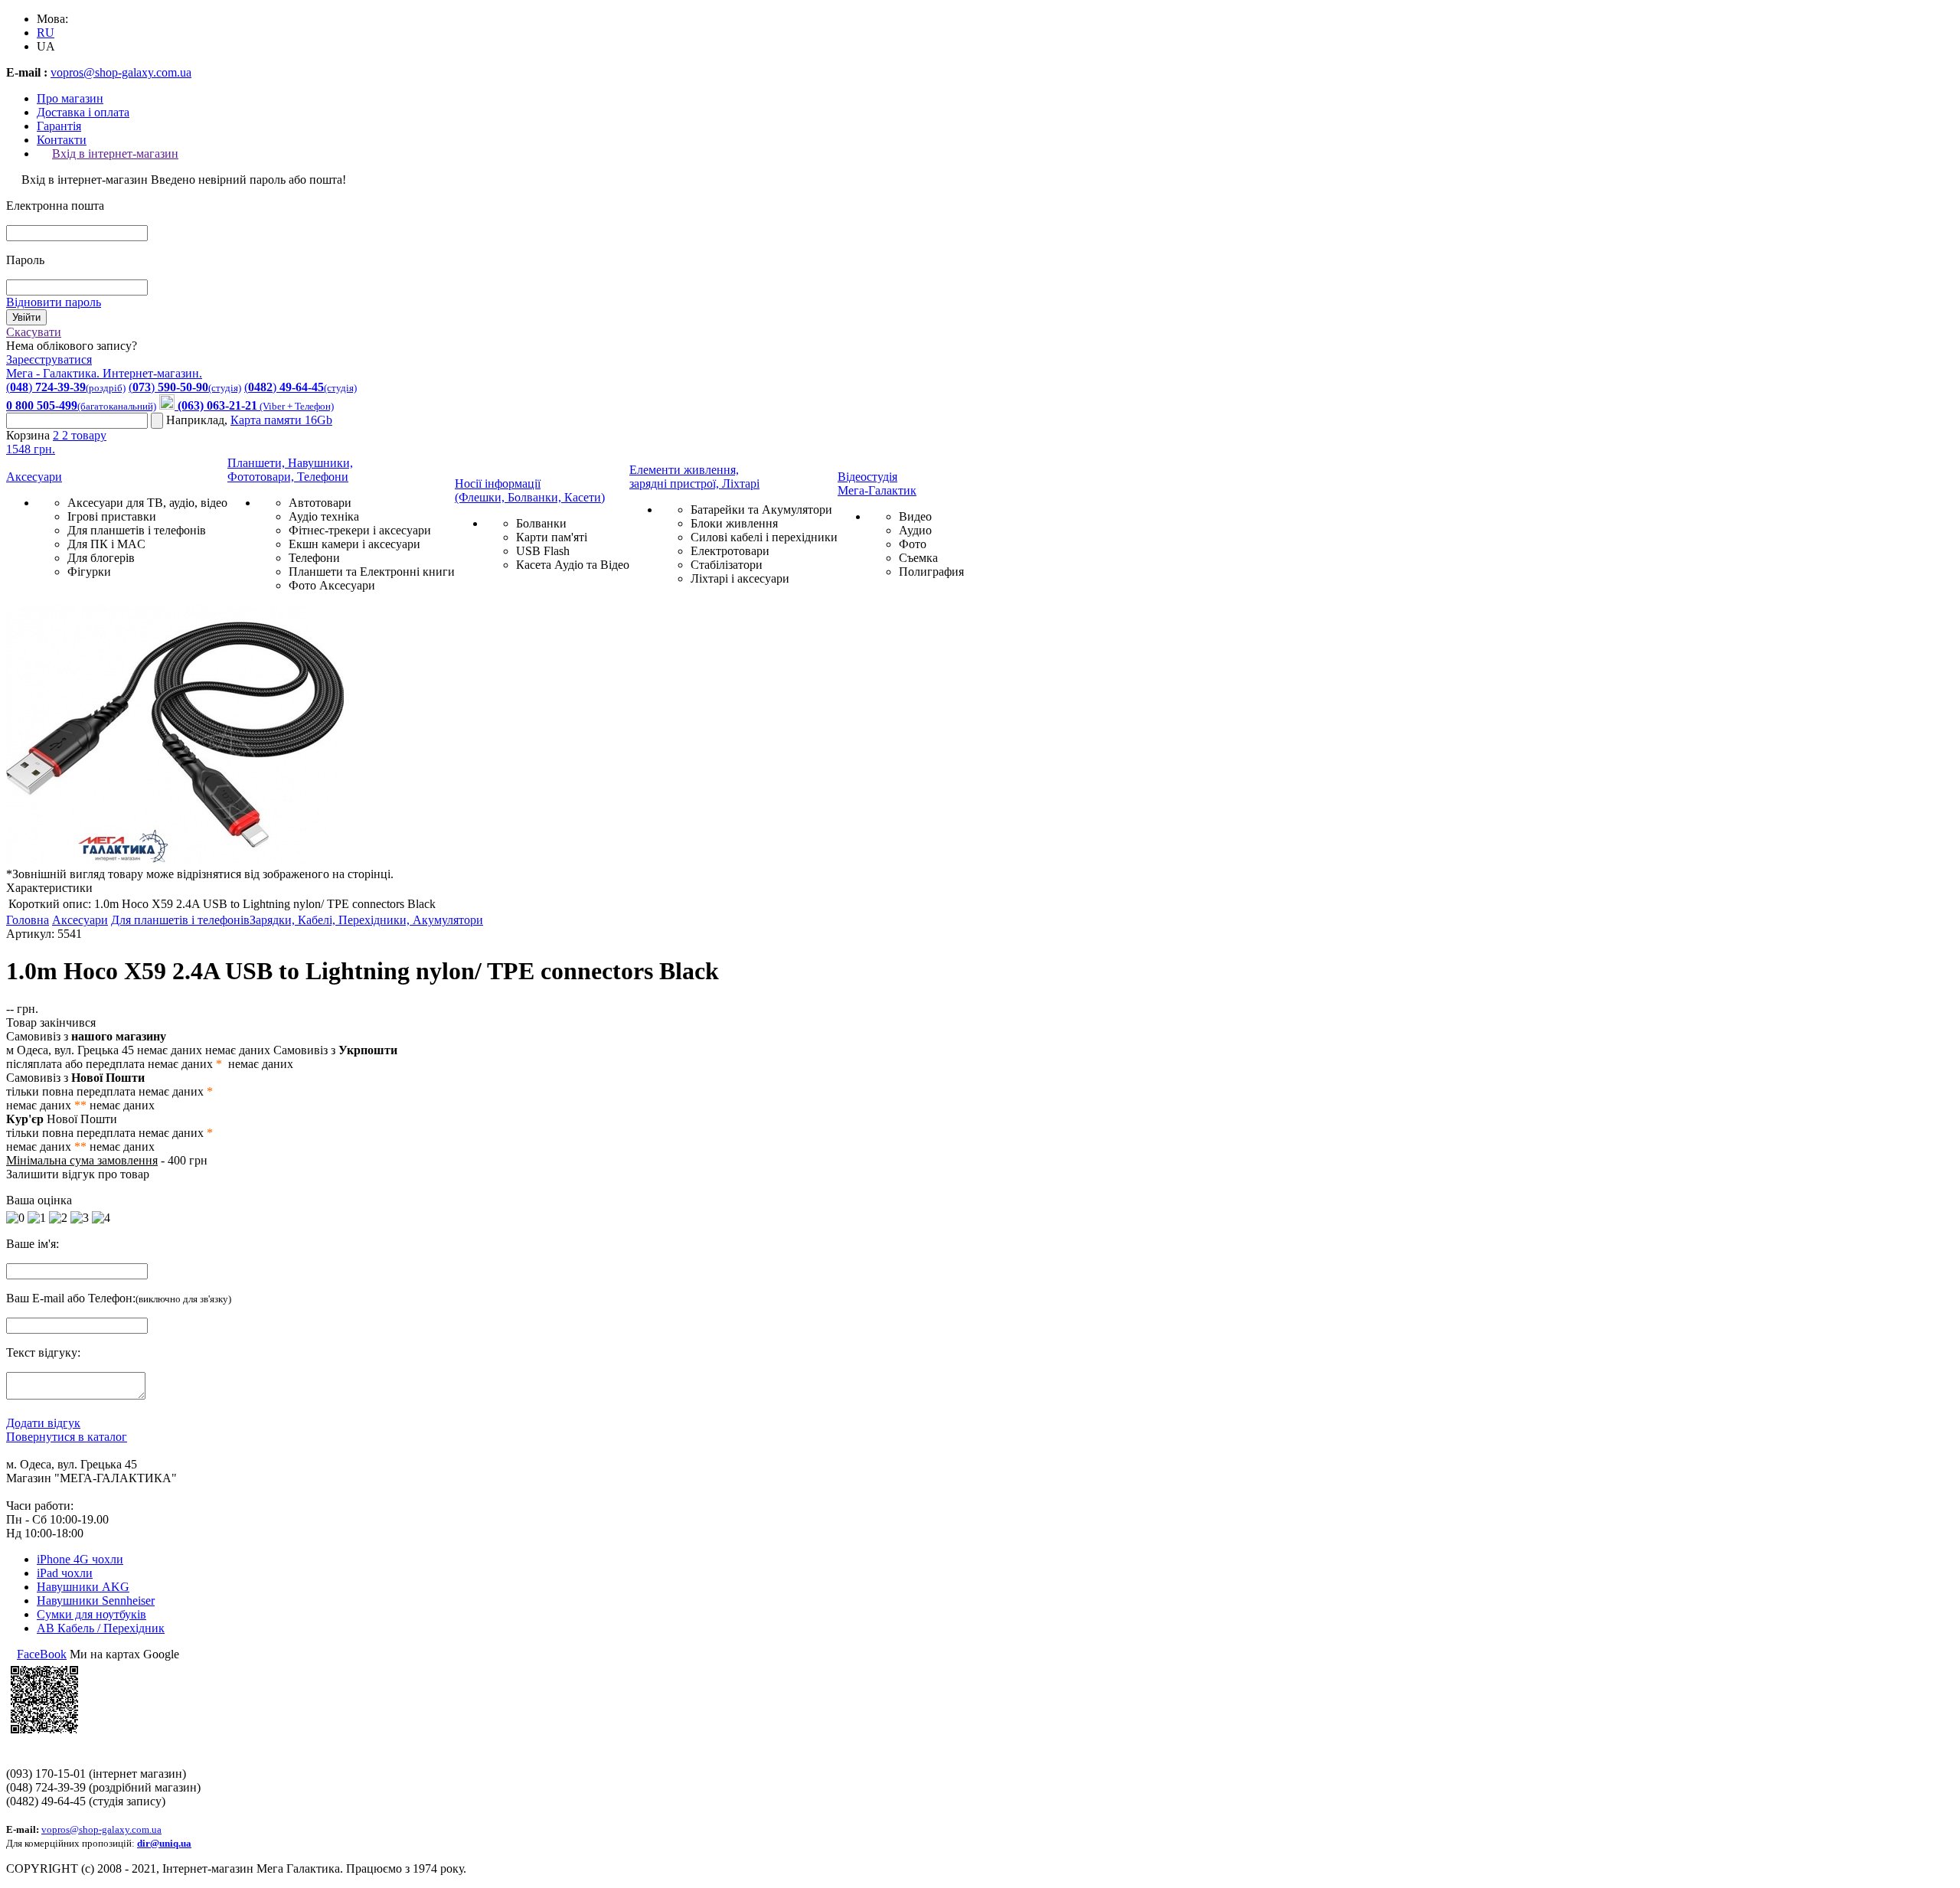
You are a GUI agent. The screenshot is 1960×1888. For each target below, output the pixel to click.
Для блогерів (101, 558)
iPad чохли (65, 1573)
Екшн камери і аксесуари (354, 544)
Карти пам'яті (552, 537)
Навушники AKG (83, 1587)
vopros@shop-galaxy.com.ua (121, 72)
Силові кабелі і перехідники (764, 537)
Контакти (62, 140)
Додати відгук (43, 1423)
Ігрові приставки (112, 516)
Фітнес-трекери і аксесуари (360, 530)
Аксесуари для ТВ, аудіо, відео (147, 503)
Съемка (918, 558)
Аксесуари (34, 477)
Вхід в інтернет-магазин (115, 154)
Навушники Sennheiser (96, 1601)
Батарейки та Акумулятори (761, 510)
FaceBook (42, 1654)
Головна (28, 920)
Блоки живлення (734, 523)
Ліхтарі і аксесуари (740, 578)
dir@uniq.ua (164, 1843)
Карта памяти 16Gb (281, 420)
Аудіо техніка (324, 516)
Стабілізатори (727, 565)
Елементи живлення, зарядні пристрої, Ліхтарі (694, 477)
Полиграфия (931, 572)
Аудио (915, 530)
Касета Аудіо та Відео (573, 565)
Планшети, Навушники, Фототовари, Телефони (290, 470)
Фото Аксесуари (332, 585)
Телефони (314, 558)
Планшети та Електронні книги (372, 572)
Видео (915, 516)
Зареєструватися (49, 359)
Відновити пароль (54, 302)
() (66, 387)
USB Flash (543, 551)
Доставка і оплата (83, 112)
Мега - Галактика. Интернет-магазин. (104, 373)
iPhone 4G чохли (80, 1559)
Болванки (541, 523)
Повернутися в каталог (67, 1437)
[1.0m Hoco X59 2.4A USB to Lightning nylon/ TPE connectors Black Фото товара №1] (175, 860)
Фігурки (89, 572)
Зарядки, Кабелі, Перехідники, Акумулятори (366, 920)
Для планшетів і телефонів (137, 530)
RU (46, 33)
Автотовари (320, 503)
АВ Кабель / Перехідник (101, 1628)
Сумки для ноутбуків (91, 1614)
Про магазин (70, 98)
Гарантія (59, 126)
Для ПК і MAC (106, 544)
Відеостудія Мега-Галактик (877, 483)
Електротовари (730, 551)
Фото (913, 544)
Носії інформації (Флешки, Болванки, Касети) (530, 490)
